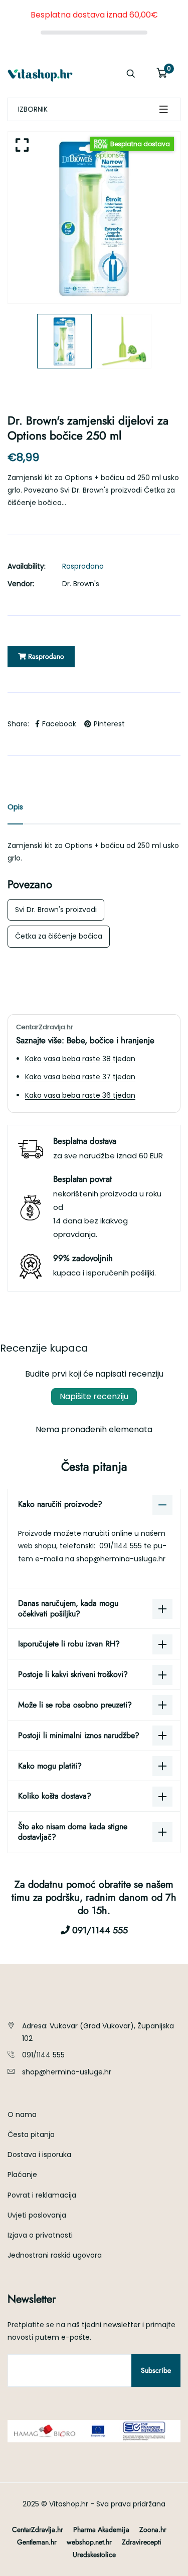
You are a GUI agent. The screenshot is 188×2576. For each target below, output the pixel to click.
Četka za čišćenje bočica (59, 936)
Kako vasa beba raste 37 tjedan (80, 1077)
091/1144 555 (122, 1546)
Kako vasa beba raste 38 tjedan (80, 1059)
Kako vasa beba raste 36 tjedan (80, 1095)
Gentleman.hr (37, 2542)
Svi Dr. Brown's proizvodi (56, 910)
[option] (94, 218)
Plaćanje (22, 2175)
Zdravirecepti (142, 2542)
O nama (22, 2114)
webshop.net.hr (89, 2542)
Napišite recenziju (94, 1396)
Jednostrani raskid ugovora (55, 2255)
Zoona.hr (153, 2529)
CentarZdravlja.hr (38, 2529)
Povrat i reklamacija (42, 2195)
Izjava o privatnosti (40, 2235)
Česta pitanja (31, 2134)
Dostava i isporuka (39, 2155)
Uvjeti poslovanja (37, 2215)
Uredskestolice (94, 2554)
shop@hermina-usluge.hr (121, 1559)
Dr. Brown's (81, 584)
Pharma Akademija (101, 2529)
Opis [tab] (15, 807)
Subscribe (156, 2370)
